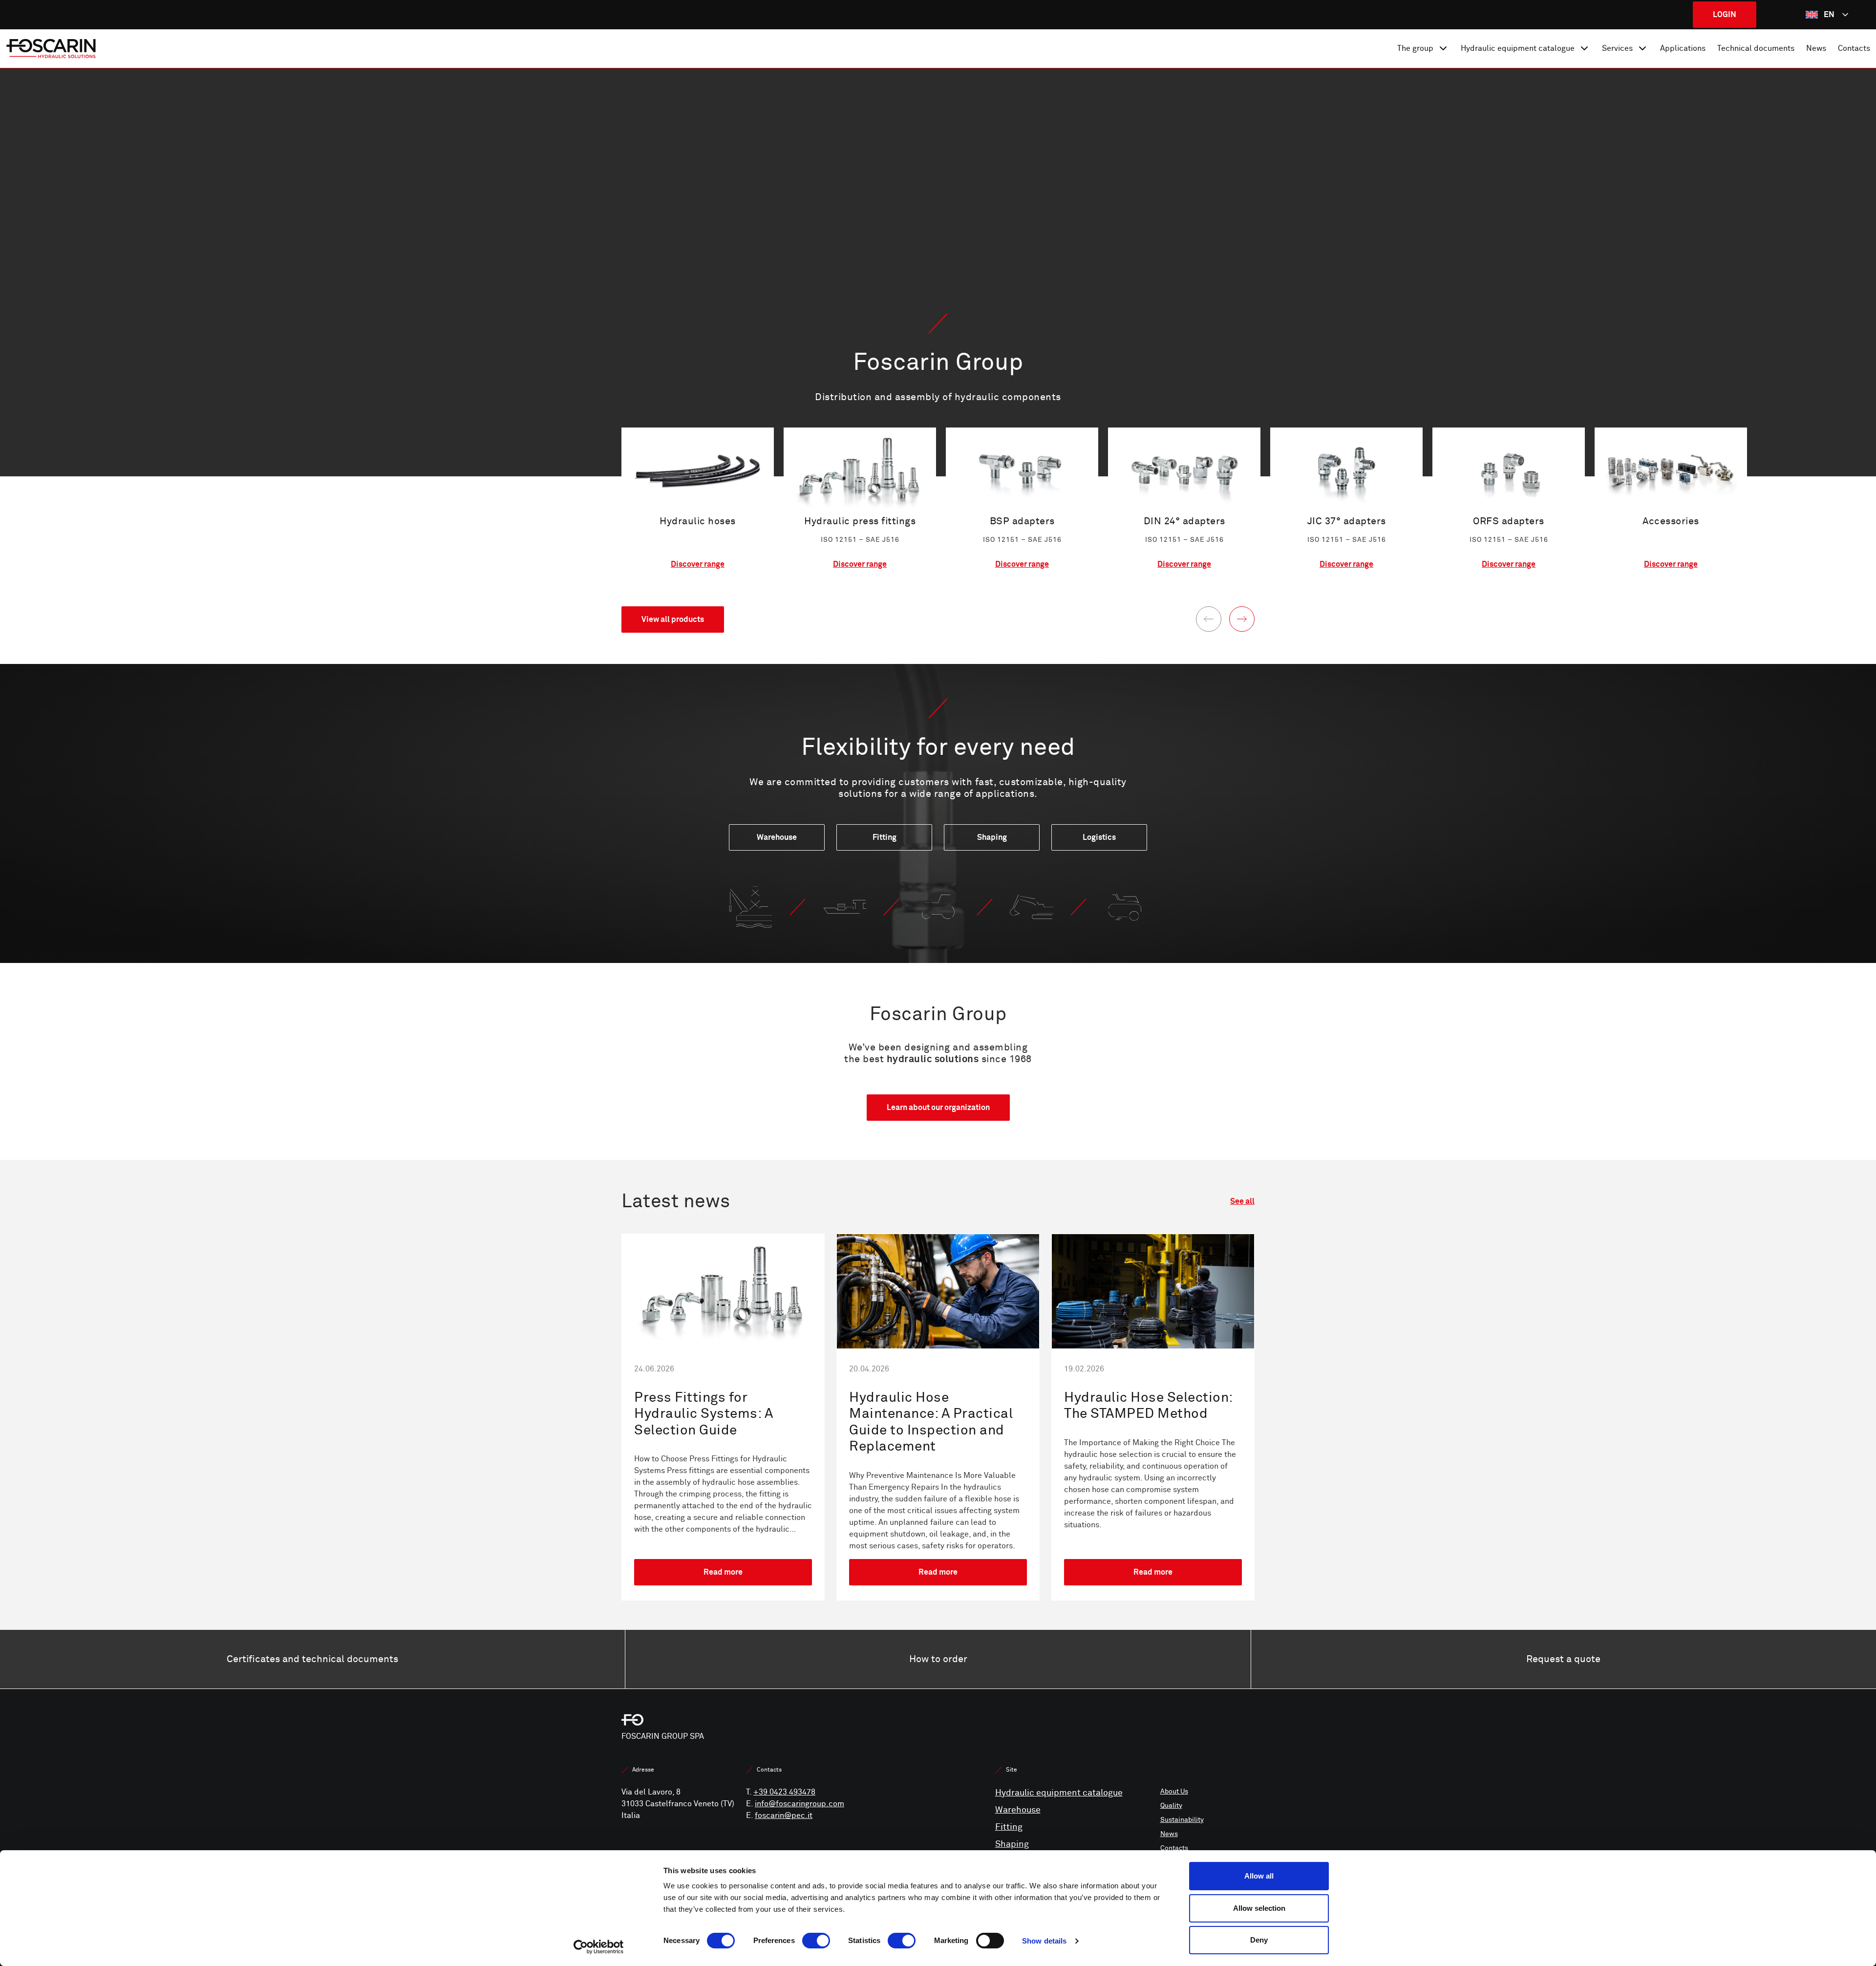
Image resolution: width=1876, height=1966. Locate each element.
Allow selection (1259, 1908)
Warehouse (1018, 1810)
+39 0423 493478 (784, 1792)
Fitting (1009, 1827)
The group (1415, 48)
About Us (1174, 1791)
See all (1242, 1201)
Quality (1171, 1806)
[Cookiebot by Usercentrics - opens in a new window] (599, 1947)
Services (1617, 48)
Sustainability (1182, 1820)
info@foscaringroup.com (799, 1804)
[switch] (816, 1941)
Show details (1044, 1941)
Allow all (1259, 1876)
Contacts (1854, 48)
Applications (1683, 48)
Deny (1259, 1940)
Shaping (1012, 1844)
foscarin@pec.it (784, 1816)
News (1816, 48)
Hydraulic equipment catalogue (1518, 48)
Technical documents (1756, 48)
